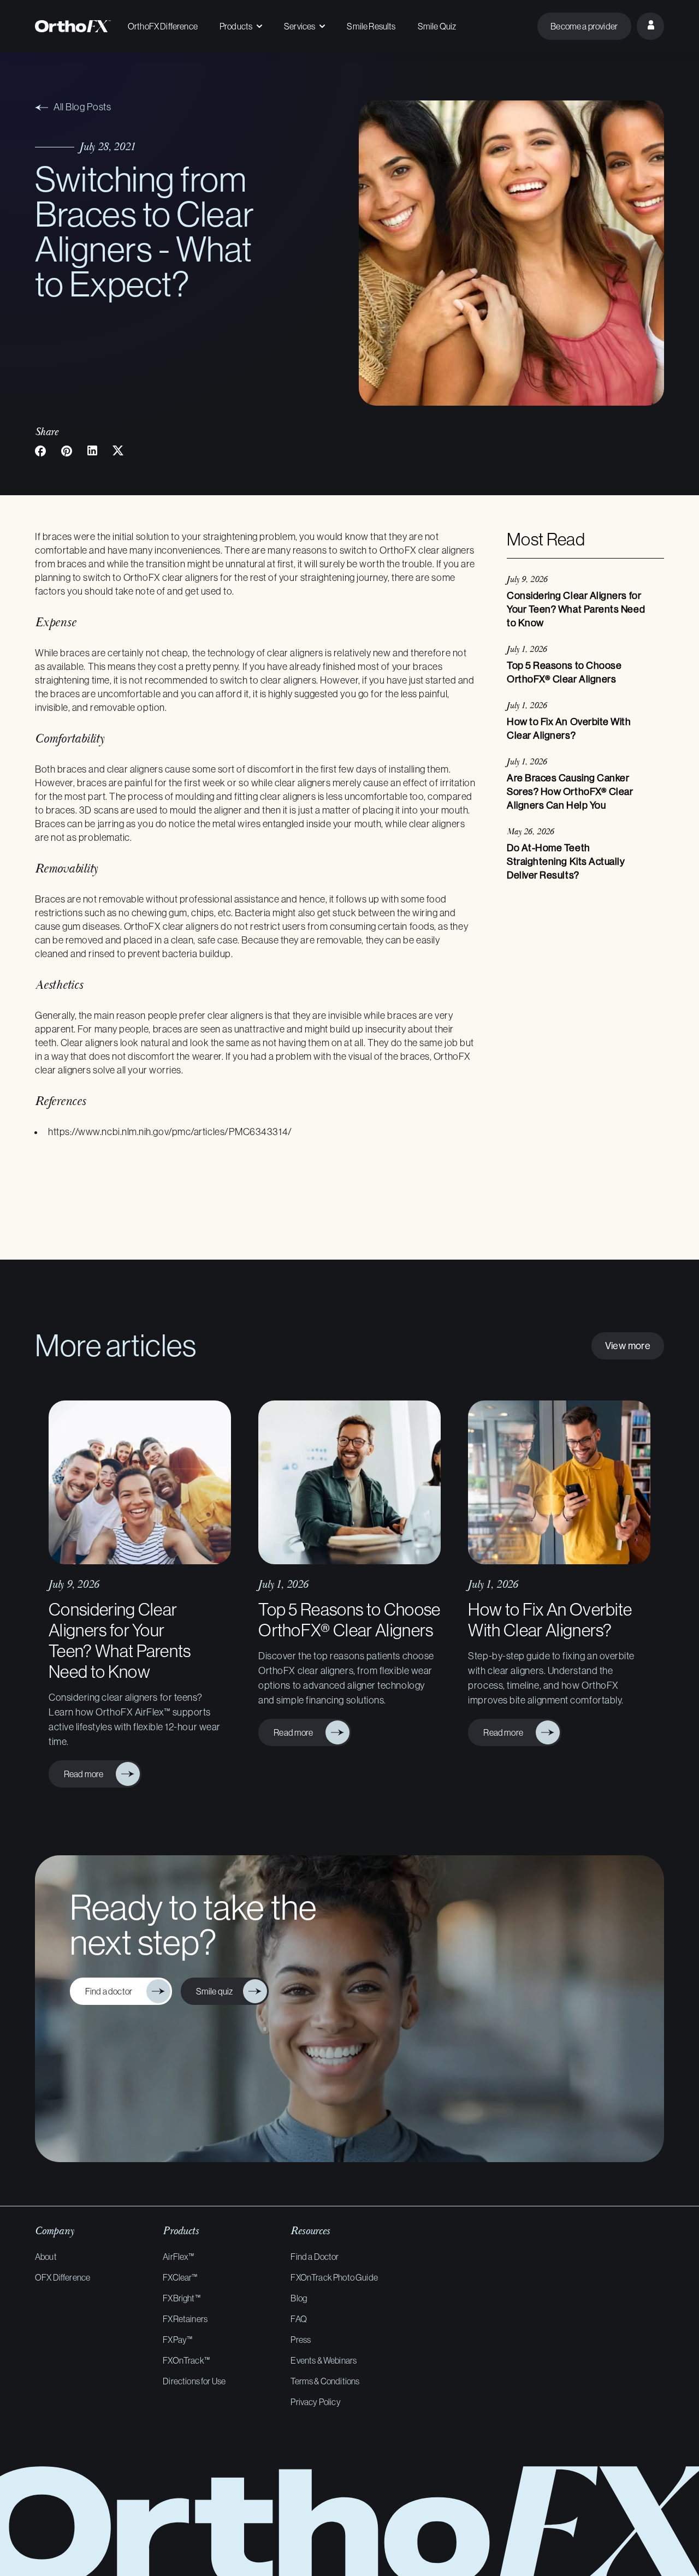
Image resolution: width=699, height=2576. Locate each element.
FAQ (298, 2319)
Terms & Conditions (325, 2381)
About (46, 2257)
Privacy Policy (315, 2402)
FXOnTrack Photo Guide (334, 2277)
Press (301, 2340)
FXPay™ (177, 2340)
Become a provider (584, 26)
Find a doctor (112, 1991)
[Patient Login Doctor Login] (650, 26)
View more (628, 1346)
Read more (86, 1774)
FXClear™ (180, 2277)
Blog (299, 2298)
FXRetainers (185, 2319)
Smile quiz (216, 1991)
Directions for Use (194, 2381)
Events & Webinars (324, 2360)
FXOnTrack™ (186, 2360)
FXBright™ (181, 2298)
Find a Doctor (315, 2257)
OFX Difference (63, 2277)
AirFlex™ (178, 2257)
